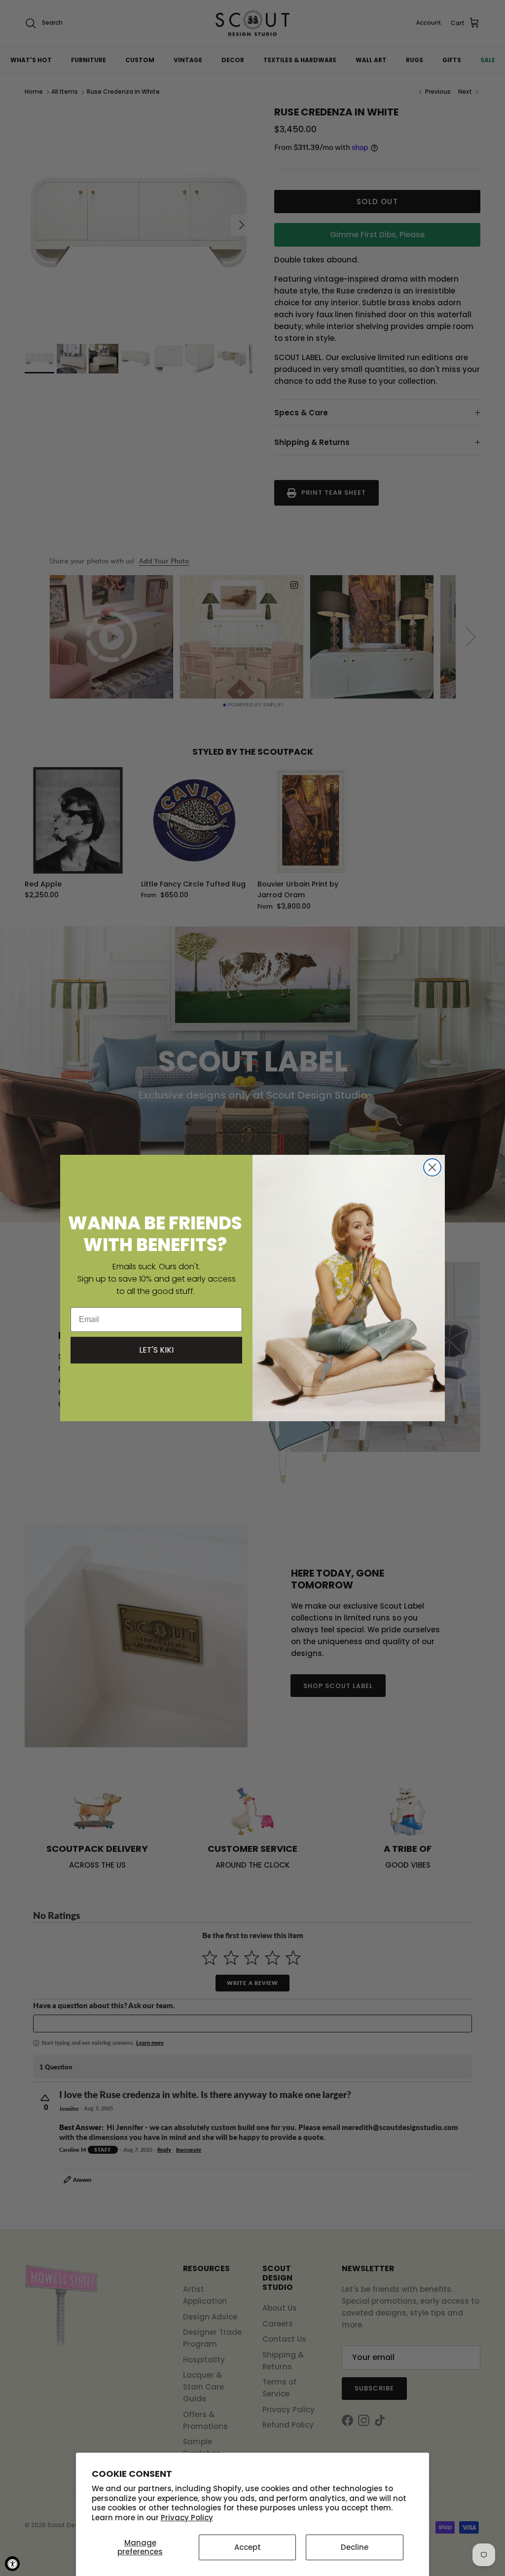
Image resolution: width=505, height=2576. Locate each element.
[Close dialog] (432, 1167)
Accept (248, 2547)
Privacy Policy (187, 2518)
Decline (355, 2547)
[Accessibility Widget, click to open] (12, 2564)
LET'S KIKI (156, 1350)
